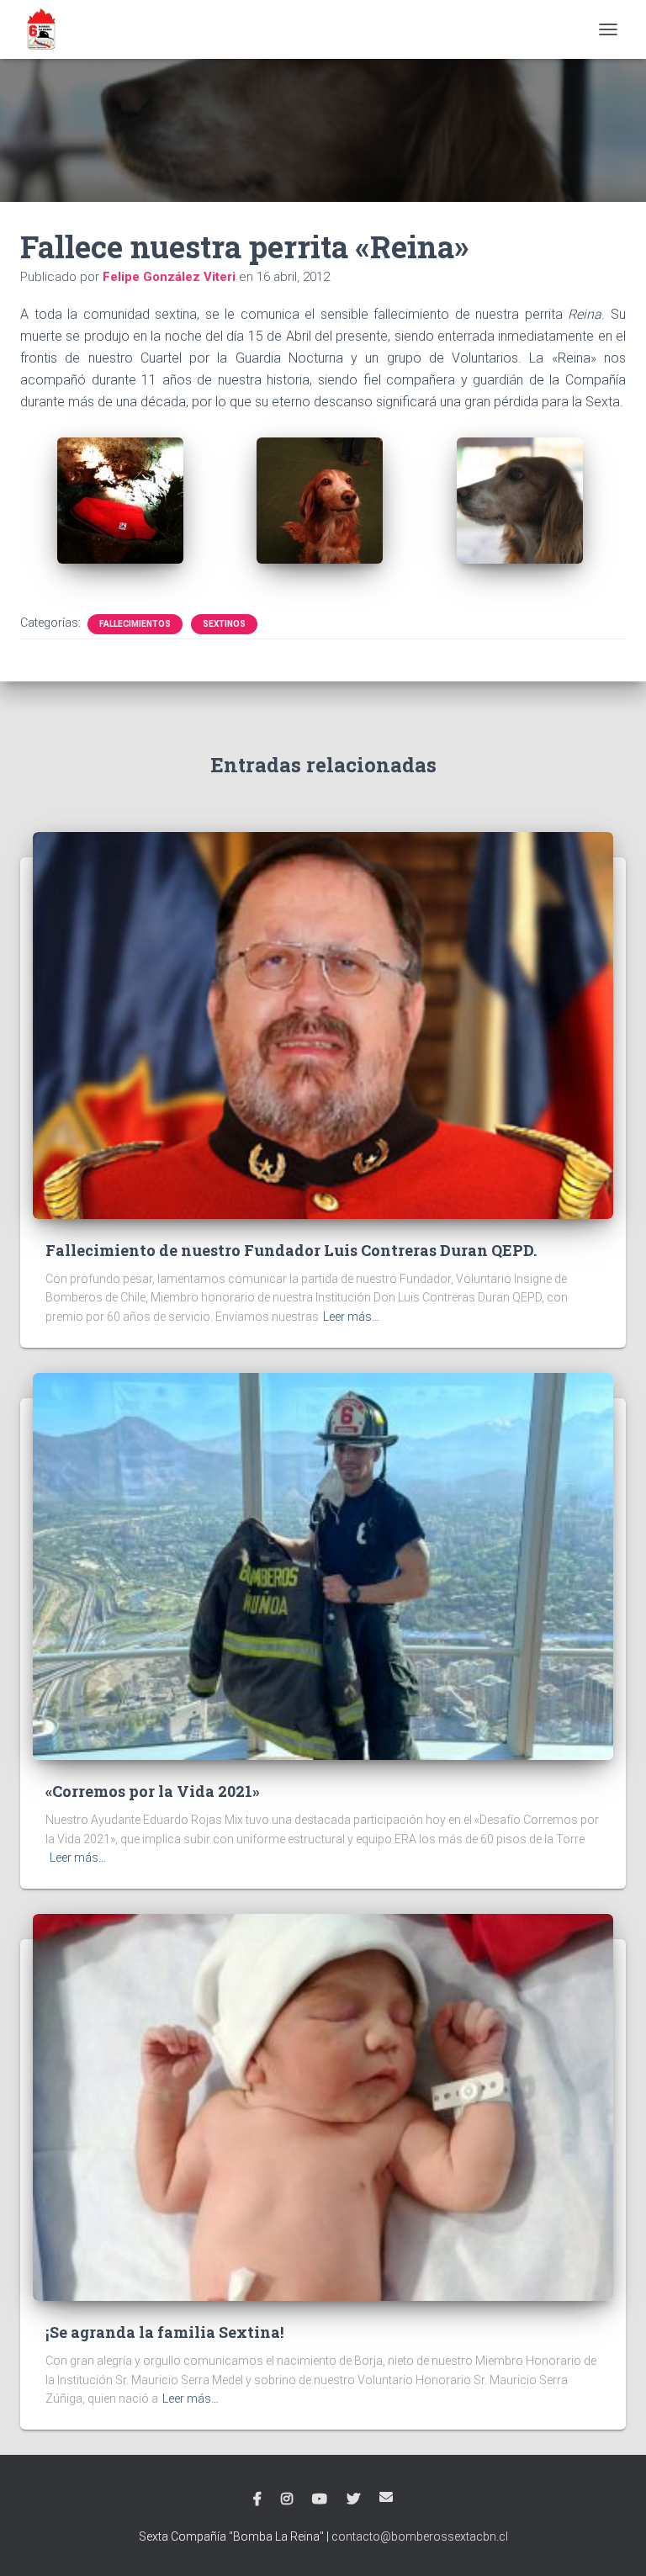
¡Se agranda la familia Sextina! (164, 2332)
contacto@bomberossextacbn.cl (420, 2536)
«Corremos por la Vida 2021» (153, 1791)
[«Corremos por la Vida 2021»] (323, 1565)
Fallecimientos (135, 624)
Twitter (353, 2499)
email (386, 2497)
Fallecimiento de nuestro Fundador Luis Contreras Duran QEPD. (291, 1250)
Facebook (257, 2499)
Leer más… (351, 1317)
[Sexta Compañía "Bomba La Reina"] (48, 29)
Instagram (287, 2499)
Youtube (320, 2499)
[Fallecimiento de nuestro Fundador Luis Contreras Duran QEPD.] (323, 1025)
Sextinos (224, 624)
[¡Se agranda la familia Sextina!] (323, 2107)
